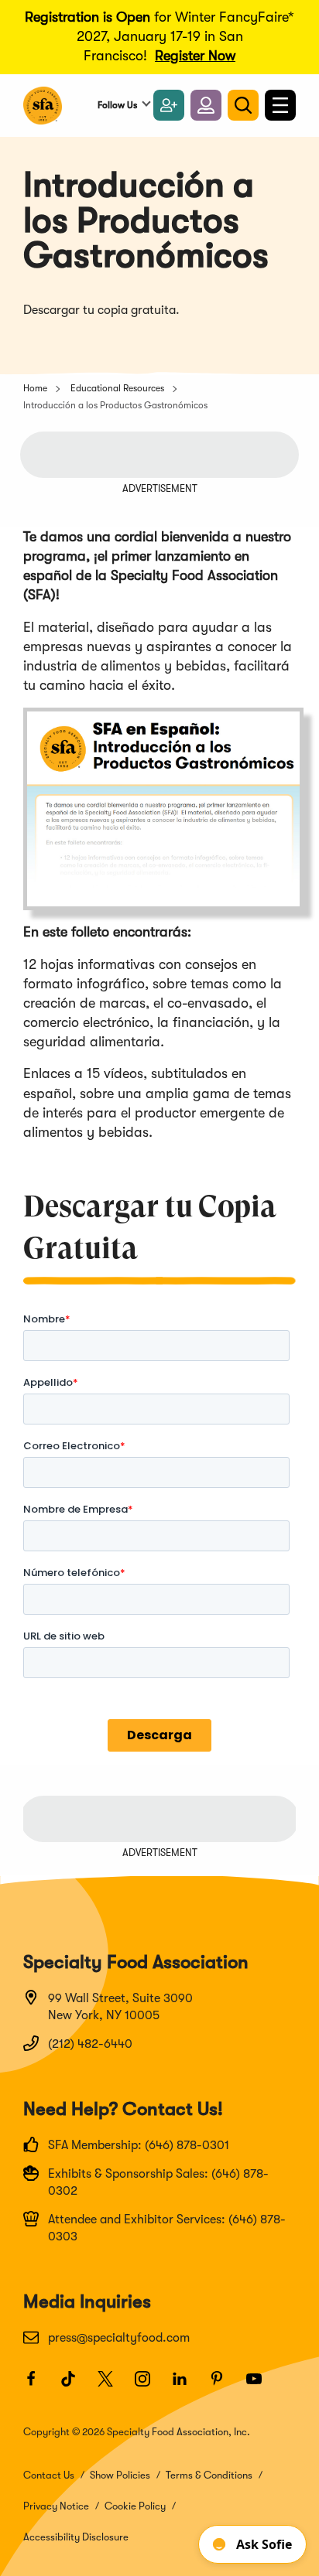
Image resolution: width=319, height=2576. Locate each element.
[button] (206, 105)
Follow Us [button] (117, 105)
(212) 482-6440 (90, 2044)
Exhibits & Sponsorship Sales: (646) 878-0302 (158, 2182)
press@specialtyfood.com (119, 2338)
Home (35, 388)
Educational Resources (117, 388)
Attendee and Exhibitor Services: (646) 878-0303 (167, 2228)
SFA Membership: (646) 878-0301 (139, 2145)
